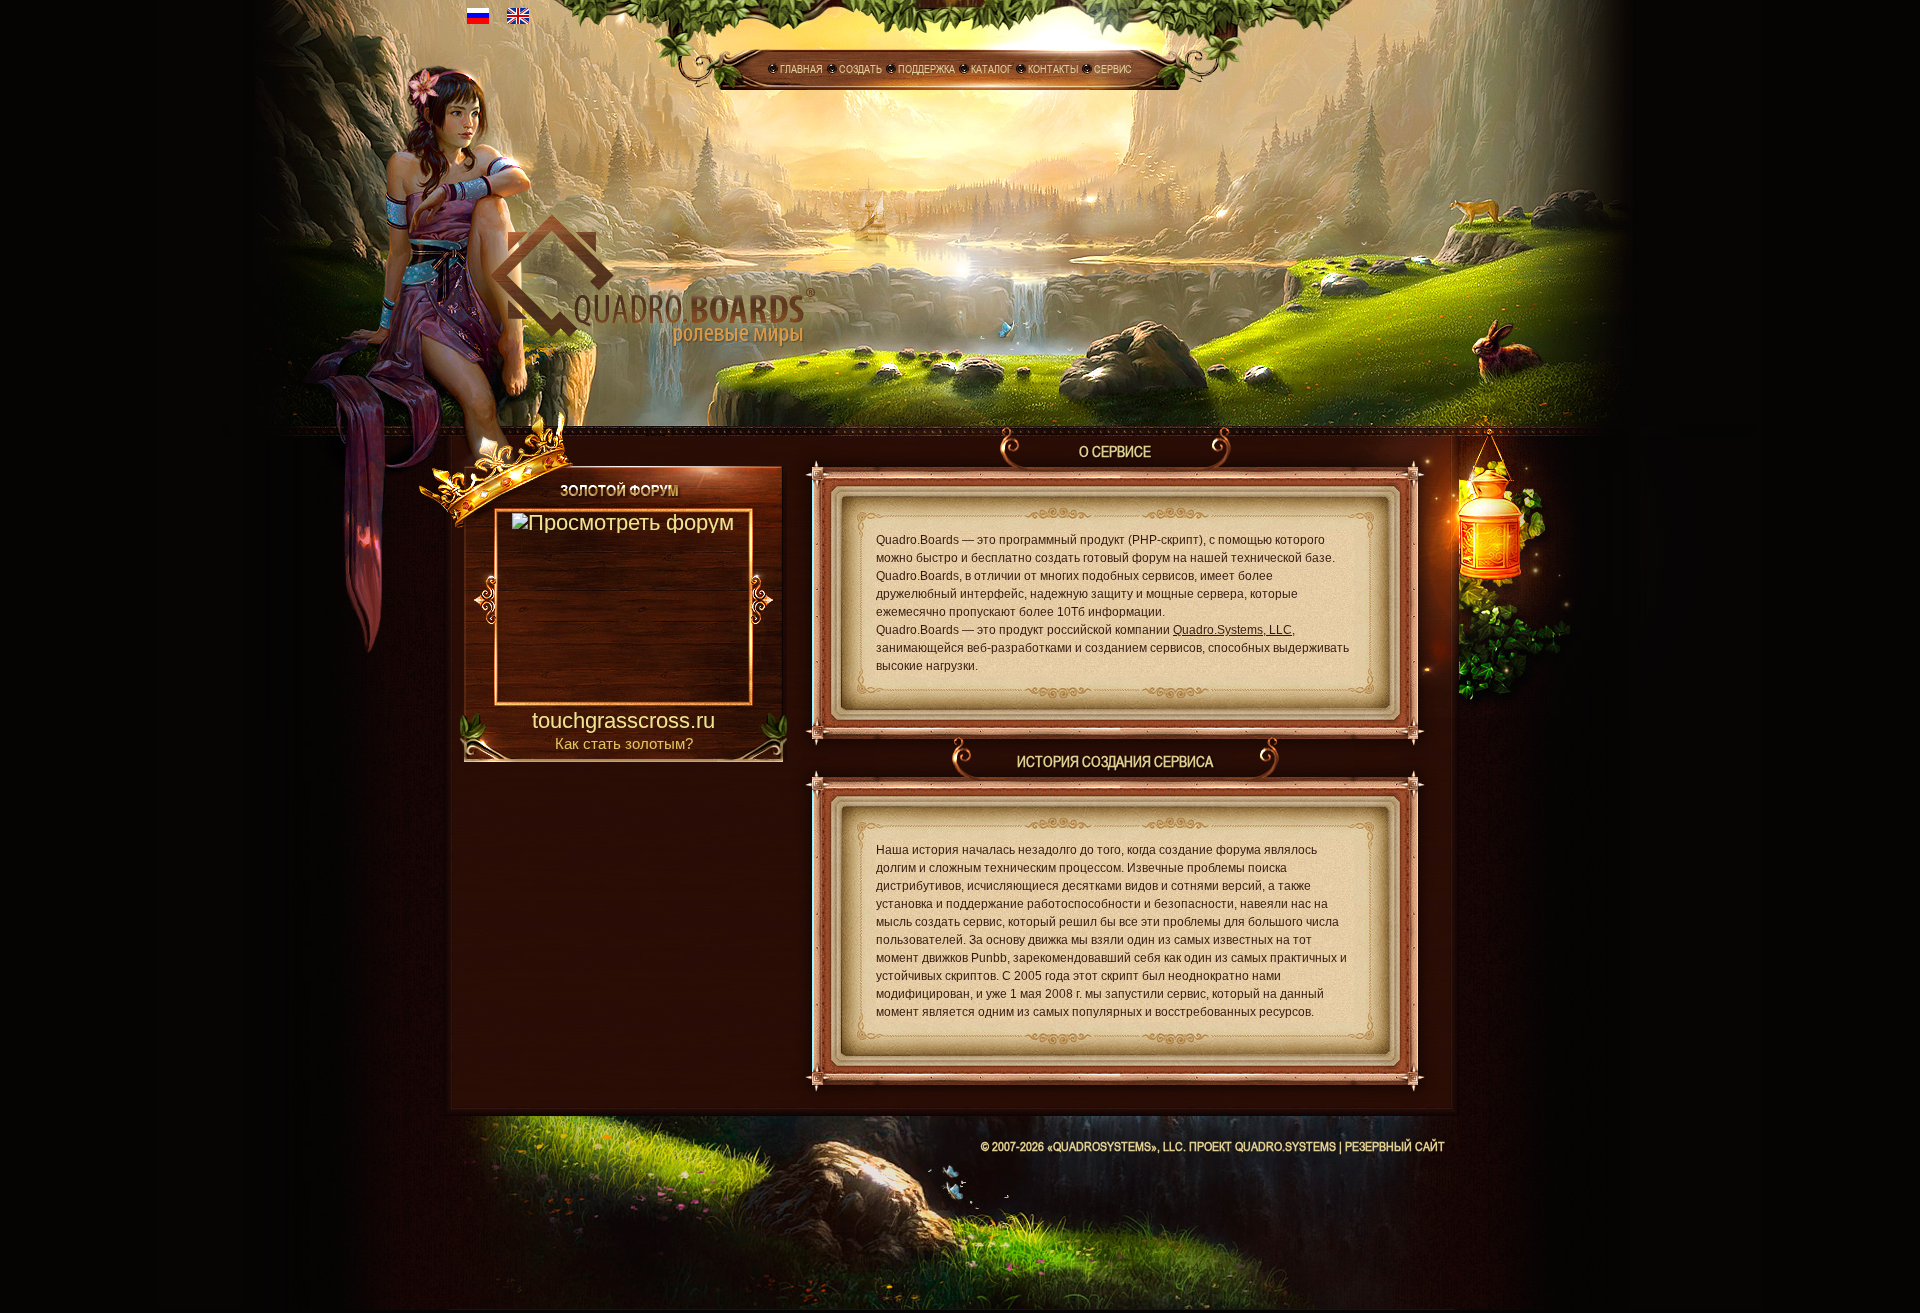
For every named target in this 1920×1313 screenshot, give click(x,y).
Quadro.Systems (1285, 1146)
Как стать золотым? (624, 743)
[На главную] (652, 276)
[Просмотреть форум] (623, 609)
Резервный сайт (1395, 1146)
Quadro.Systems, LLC (1232, 630)
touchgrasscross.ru (623, 722)
